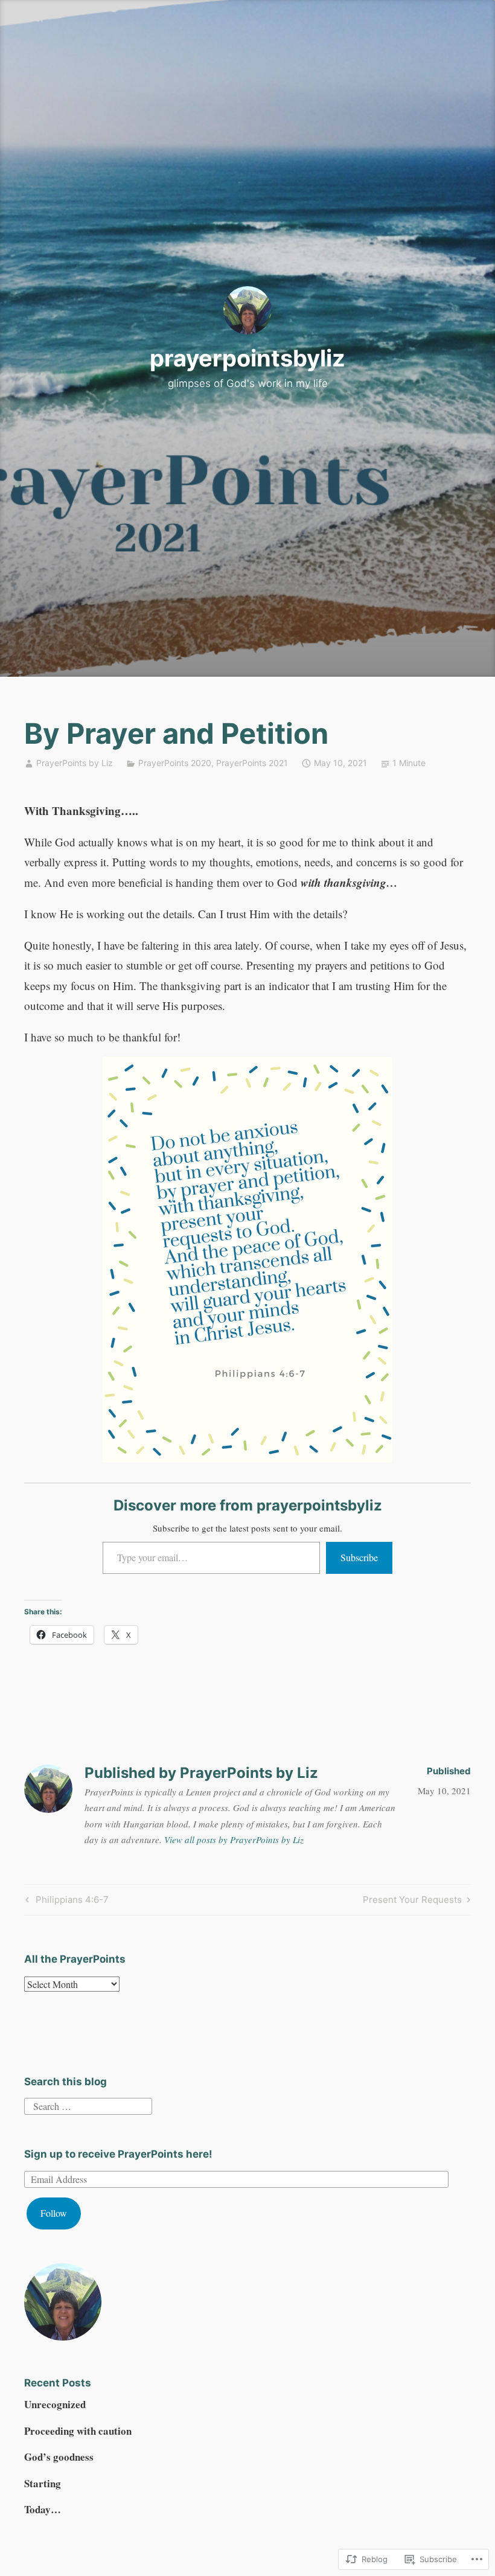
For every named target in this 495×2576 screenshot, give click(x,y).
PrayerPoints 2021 (252, 763)
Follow (54, 2213)
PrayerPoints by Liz (75, 763)
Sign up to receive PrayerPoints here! (118, 2154)
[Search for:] (88, 2104)
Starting (43, 2483)
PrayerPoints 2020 (175, 763)
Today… (43, 2509)
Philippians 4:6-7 (65, 1902)
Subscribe (359, 1557)
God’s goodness (59, 2457)
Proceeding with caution (78, 2431)
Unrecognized (55, 2404)
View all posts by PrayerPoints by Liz (234, 1839)
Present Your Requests (412, 1902)
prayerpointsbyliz (247, 358)
